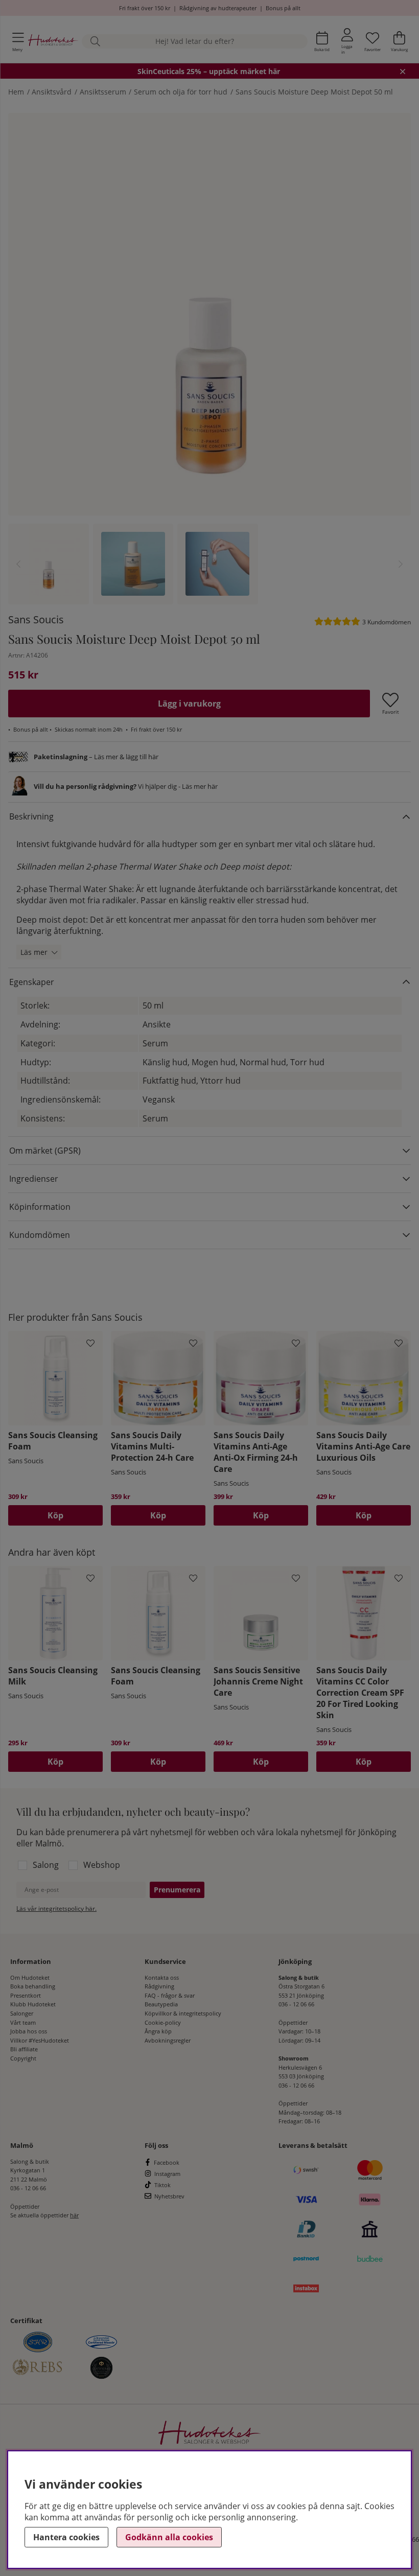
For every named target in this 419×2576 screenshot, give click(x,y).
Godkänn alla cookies (169, 2537)
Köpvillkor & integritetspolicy (183, 2013)
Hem (16, 92)
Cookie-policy (163, 2022)
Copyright (23, 2058)
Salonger (22, 2013)
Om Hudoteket (30, 1977)
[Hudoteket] (53, 41)
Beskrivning (31, 816)
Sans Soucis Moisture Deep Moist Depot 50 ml (314, 92)
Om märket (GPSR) (45, 1151)
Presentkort (26, 1995)
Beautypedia (161, 2004)
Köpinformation (40, 1207)
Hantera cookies (66, 2537)
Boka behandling (33, 1986)
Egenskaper (32, 982)
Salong (46, 1865)
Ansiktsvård (52, 92)
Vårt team (23, 2022)
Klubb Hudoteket (33, 2004)
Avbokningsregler (168, 2040)
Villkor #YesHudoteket (40, 2040)
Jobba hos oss (29, 2031)
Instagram (167, 2174)
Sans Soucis (36, 619)
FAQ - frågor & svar (170, 1995)
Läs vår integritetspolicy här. (56, 1908)
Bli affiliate (24, 2049)
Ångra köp (158, 2031)
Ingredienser (34, 1179)
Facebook (167, 2162)
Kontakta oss (162, 1977)
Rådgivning (159, 1986)
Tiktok (162, 2185)
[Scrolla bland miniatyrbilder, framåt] (401, 564)
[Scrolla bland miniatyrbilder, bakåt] (18, 564)
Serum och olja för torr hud (181, 92)
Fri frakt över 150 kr (145, 8)
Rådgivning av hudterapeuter (218, 8)
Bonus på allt (283, 8)
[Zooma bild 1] (209, 314)
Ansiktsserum (103, 92)
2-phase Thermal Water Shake (74, 889)
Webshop (102, 1865)
